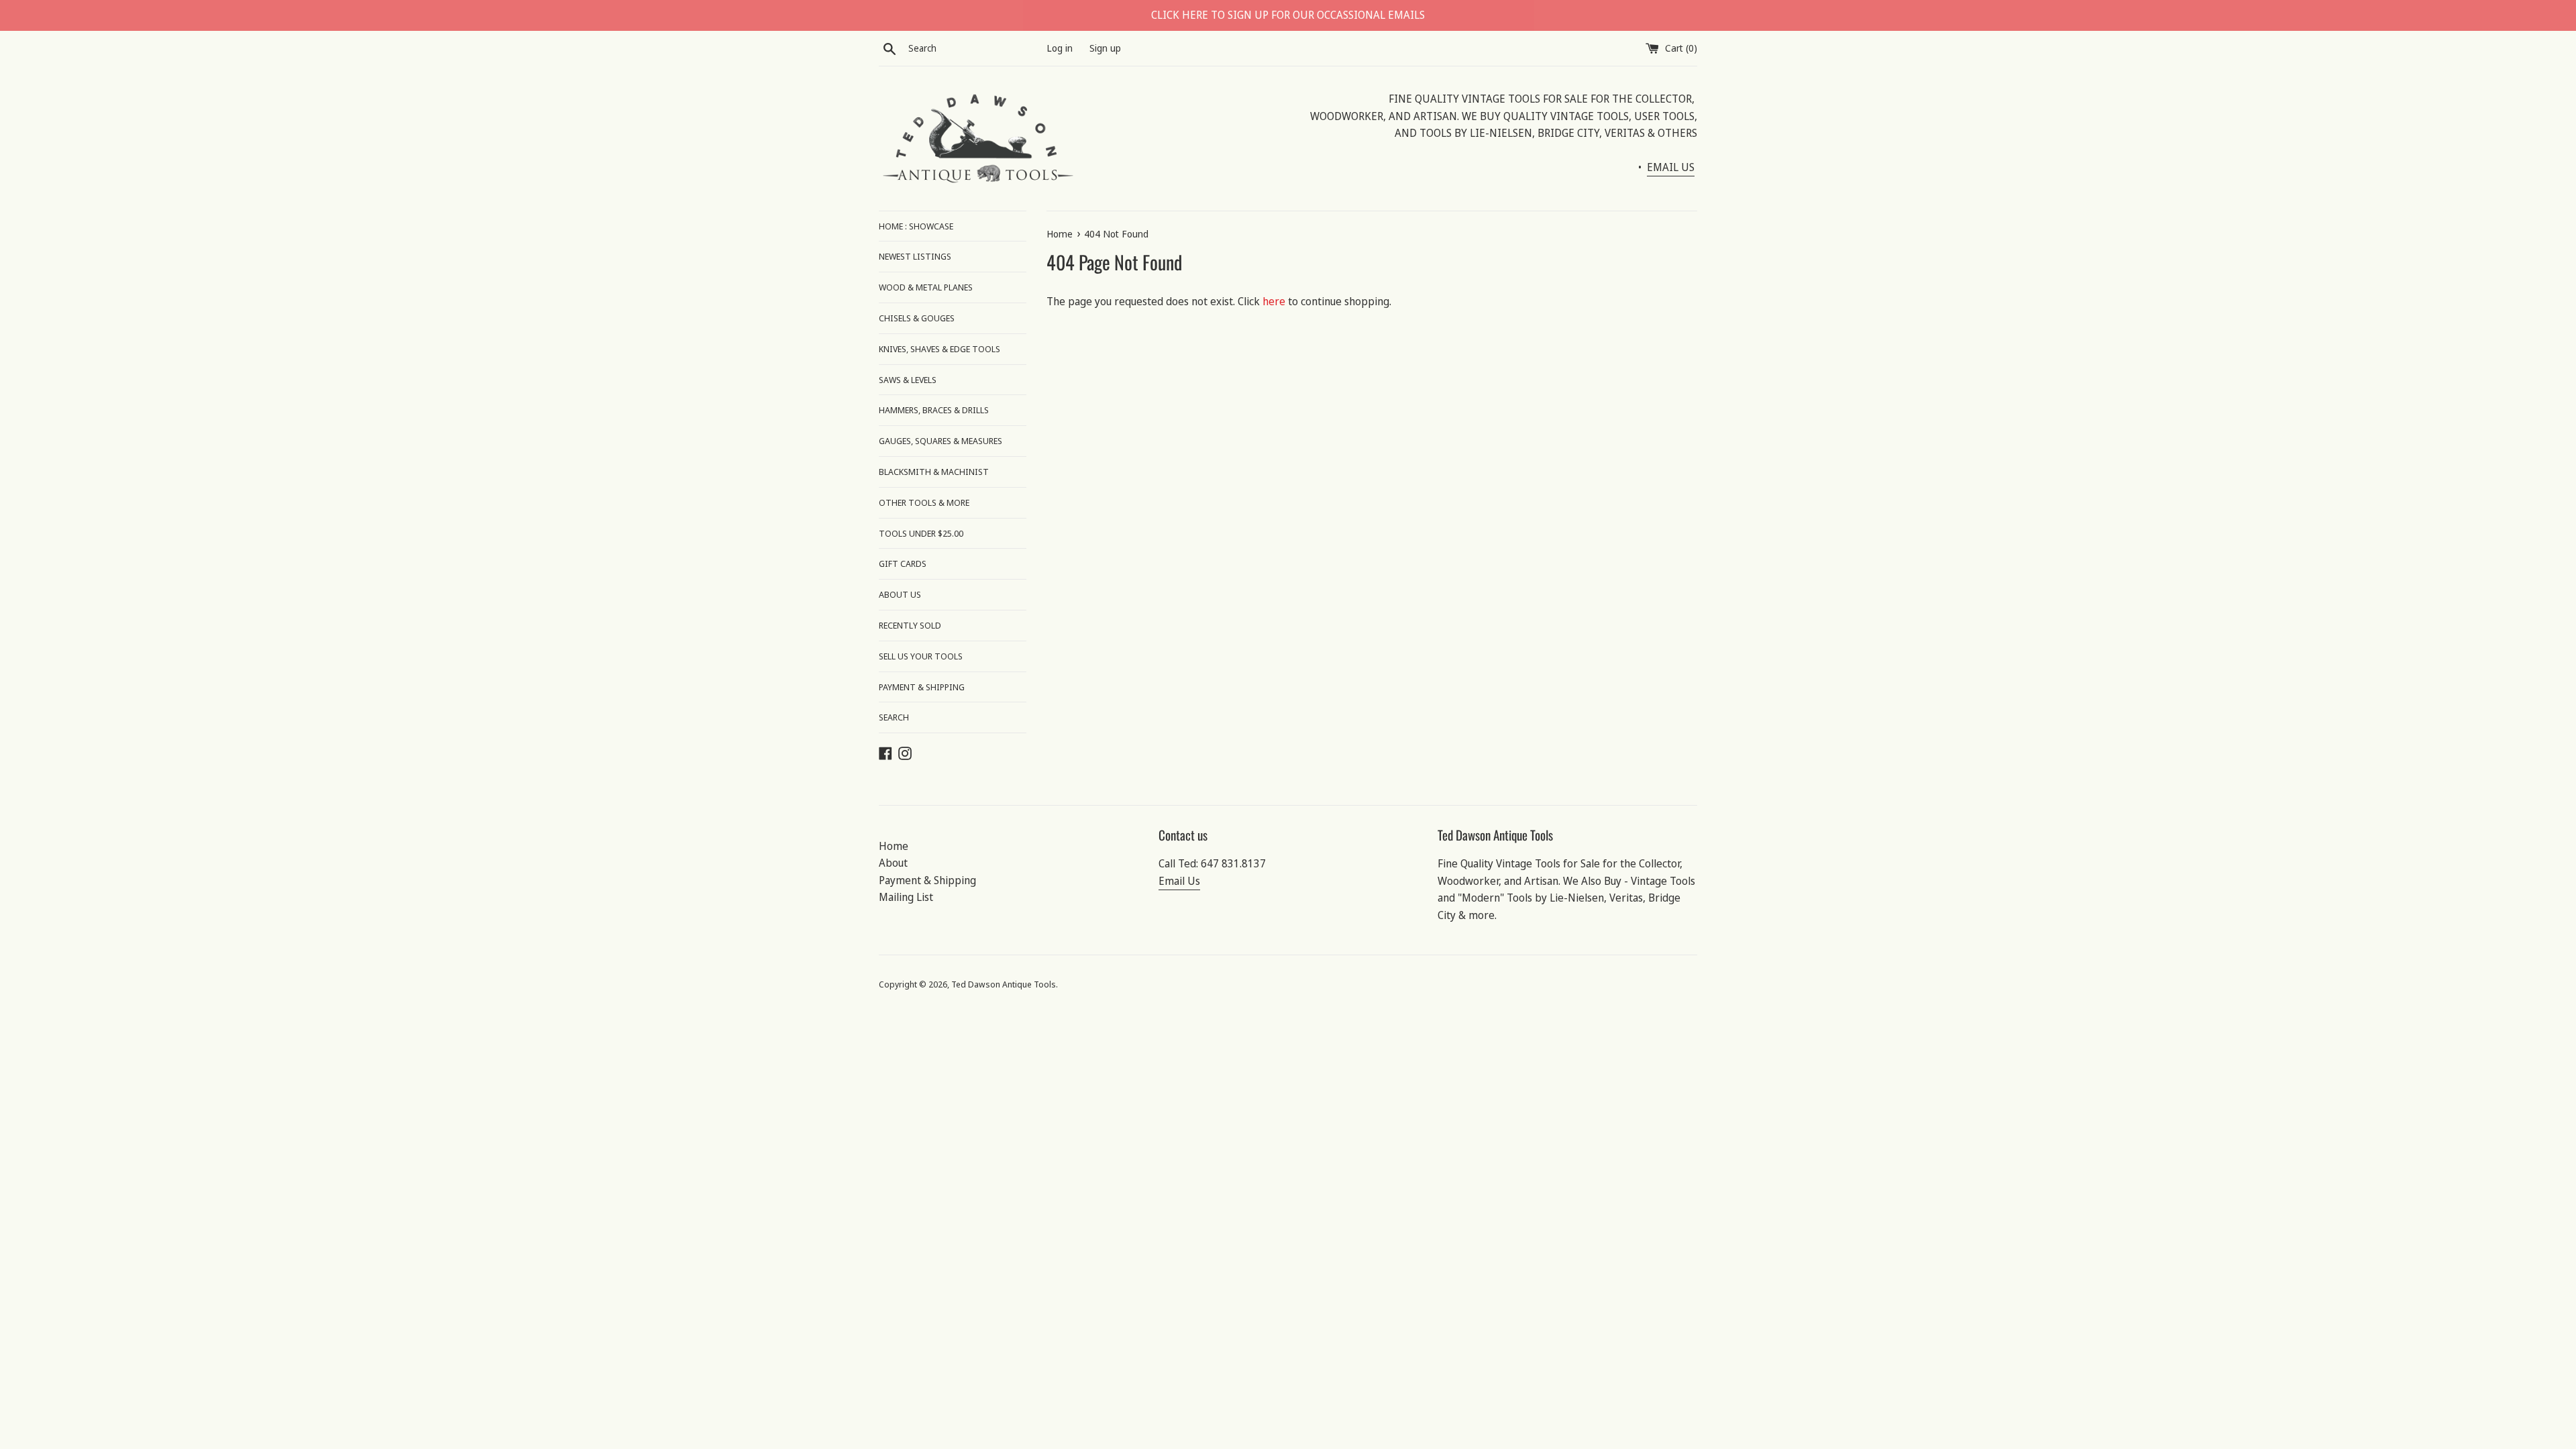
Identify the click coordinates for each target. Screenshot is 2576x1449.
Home (894, 846)
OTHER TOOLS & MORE (924, 502)
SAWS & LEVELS (908, 380)
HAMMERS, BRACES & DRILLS (934, 410)
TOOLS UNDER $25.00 (921, 533)
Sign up (1105, 48)
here (1274, 301)
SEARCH (894, 717)
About (893, 863)
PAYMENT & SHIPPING (922, 687)
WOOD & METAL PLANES (926, 287)
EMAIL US (1671, 167)
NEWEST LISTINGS (915, 256)
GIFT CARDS (903, 563)
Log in (1060, 48)
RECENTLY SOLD (910, 625)
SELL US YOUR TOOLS (921, 656)
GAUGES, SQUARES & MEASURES (941, 441)
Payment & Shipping (927, 880)
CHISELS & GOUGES (917, 318)
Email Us (1179, 881)
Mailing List (906, 897)
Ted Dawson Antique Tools (1004, 984)
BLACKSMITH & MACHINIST (934, 472)
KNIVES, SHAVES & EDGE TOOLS (940, 349)
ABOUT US (900, 594)
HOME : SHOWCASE (916, 226)
